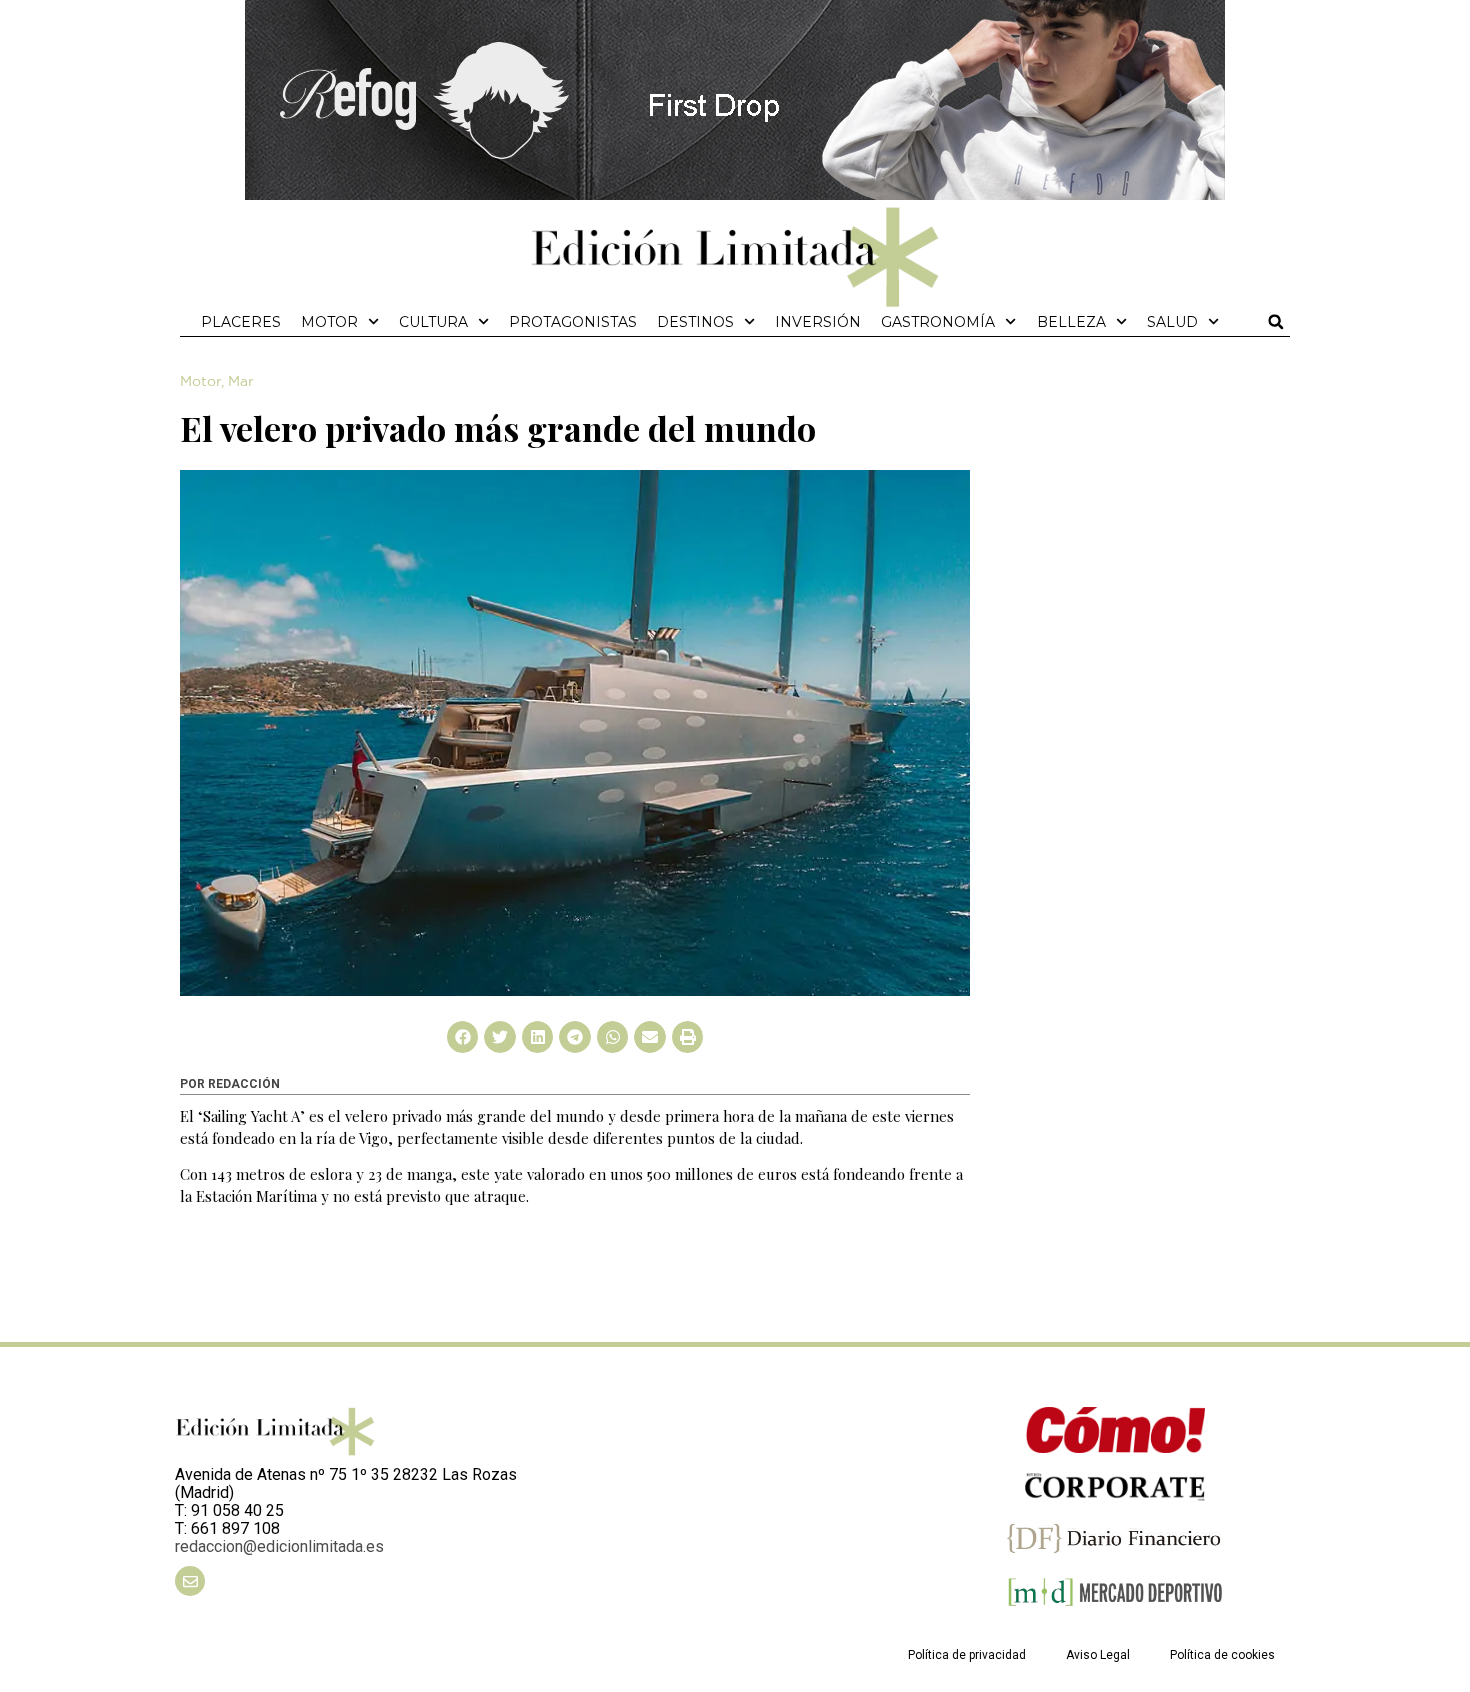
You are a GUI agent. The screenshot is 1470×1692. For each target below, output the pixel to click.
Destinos (695, 322)
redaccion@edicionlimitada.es (279, 1546)
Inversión (818, 322)
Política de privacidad (967, 1655)
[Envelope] (190, 1581)
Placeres (241, 322)
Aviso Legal (1098, 1655)
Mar (241, 382)
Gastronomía (938, 322)
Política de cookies (1222, 1655)
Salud (1172, 322)
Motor (329, 322)
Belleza (1071, 322)
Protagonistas (573, 322)
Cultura (433, 322)
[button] (1276, 322)
